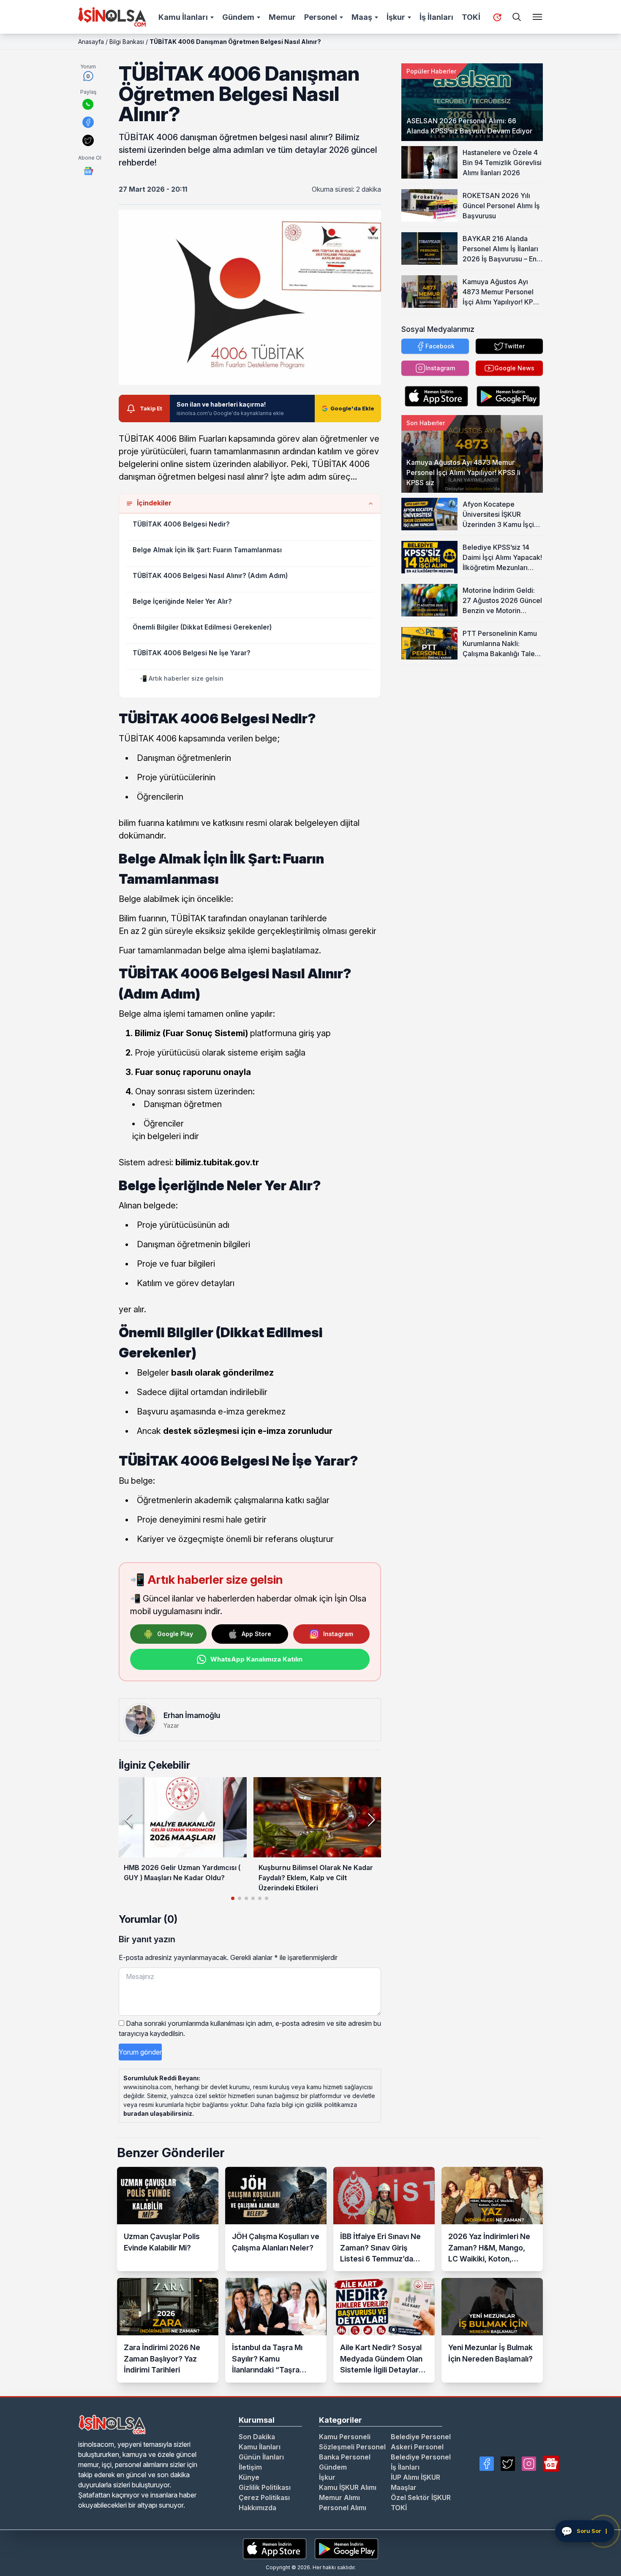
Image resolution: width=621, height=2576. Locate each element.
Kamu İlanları (183, 17)
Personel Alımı (343, 2508)
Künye (249, 2477)
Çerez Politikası (264, 2497)
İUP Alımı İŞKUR (415, 2477)
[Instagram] (529, 2464)
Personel (321, 17)
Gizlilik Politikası (265, 2487)
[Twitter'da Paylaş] (88, 140)
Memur (282, 17)
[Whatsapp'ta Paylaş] (88, 104)
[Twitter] (508, 2464)
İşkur (396, 17)
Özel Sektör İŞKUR (421, 2497)
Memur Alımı (339, 2497)
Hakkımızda (257, 2508)
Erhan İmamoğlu (192, 1715)
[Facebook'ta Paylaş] (88, 122)
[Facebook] (487, 2464)
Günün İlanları (261, 2457)
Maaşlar (404, 2487)
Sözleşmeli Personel (352, 2447)
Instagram (338, 1634)
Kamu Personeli (345, 2437)
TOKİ (471, 17)
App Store (256, 1634)
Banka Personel (345, 2457)
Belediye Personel (421, 2437)
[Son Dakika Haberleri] (497, 17)
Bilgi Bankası (127, 42)
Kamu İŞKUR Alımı (348, 2487)
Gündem (238, 17)
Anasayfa (91, 42)
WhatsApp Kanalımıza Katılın (256, 1659)
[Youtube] (551, 2464)
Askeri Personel (417, 2447)
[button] (371, 1820)
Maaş (362, 17)
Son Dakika (257, 2437)
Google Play (175, 1634)
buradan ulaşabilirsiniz (158, 2113)
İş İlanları (436, 17)
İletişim (250, 2467)
